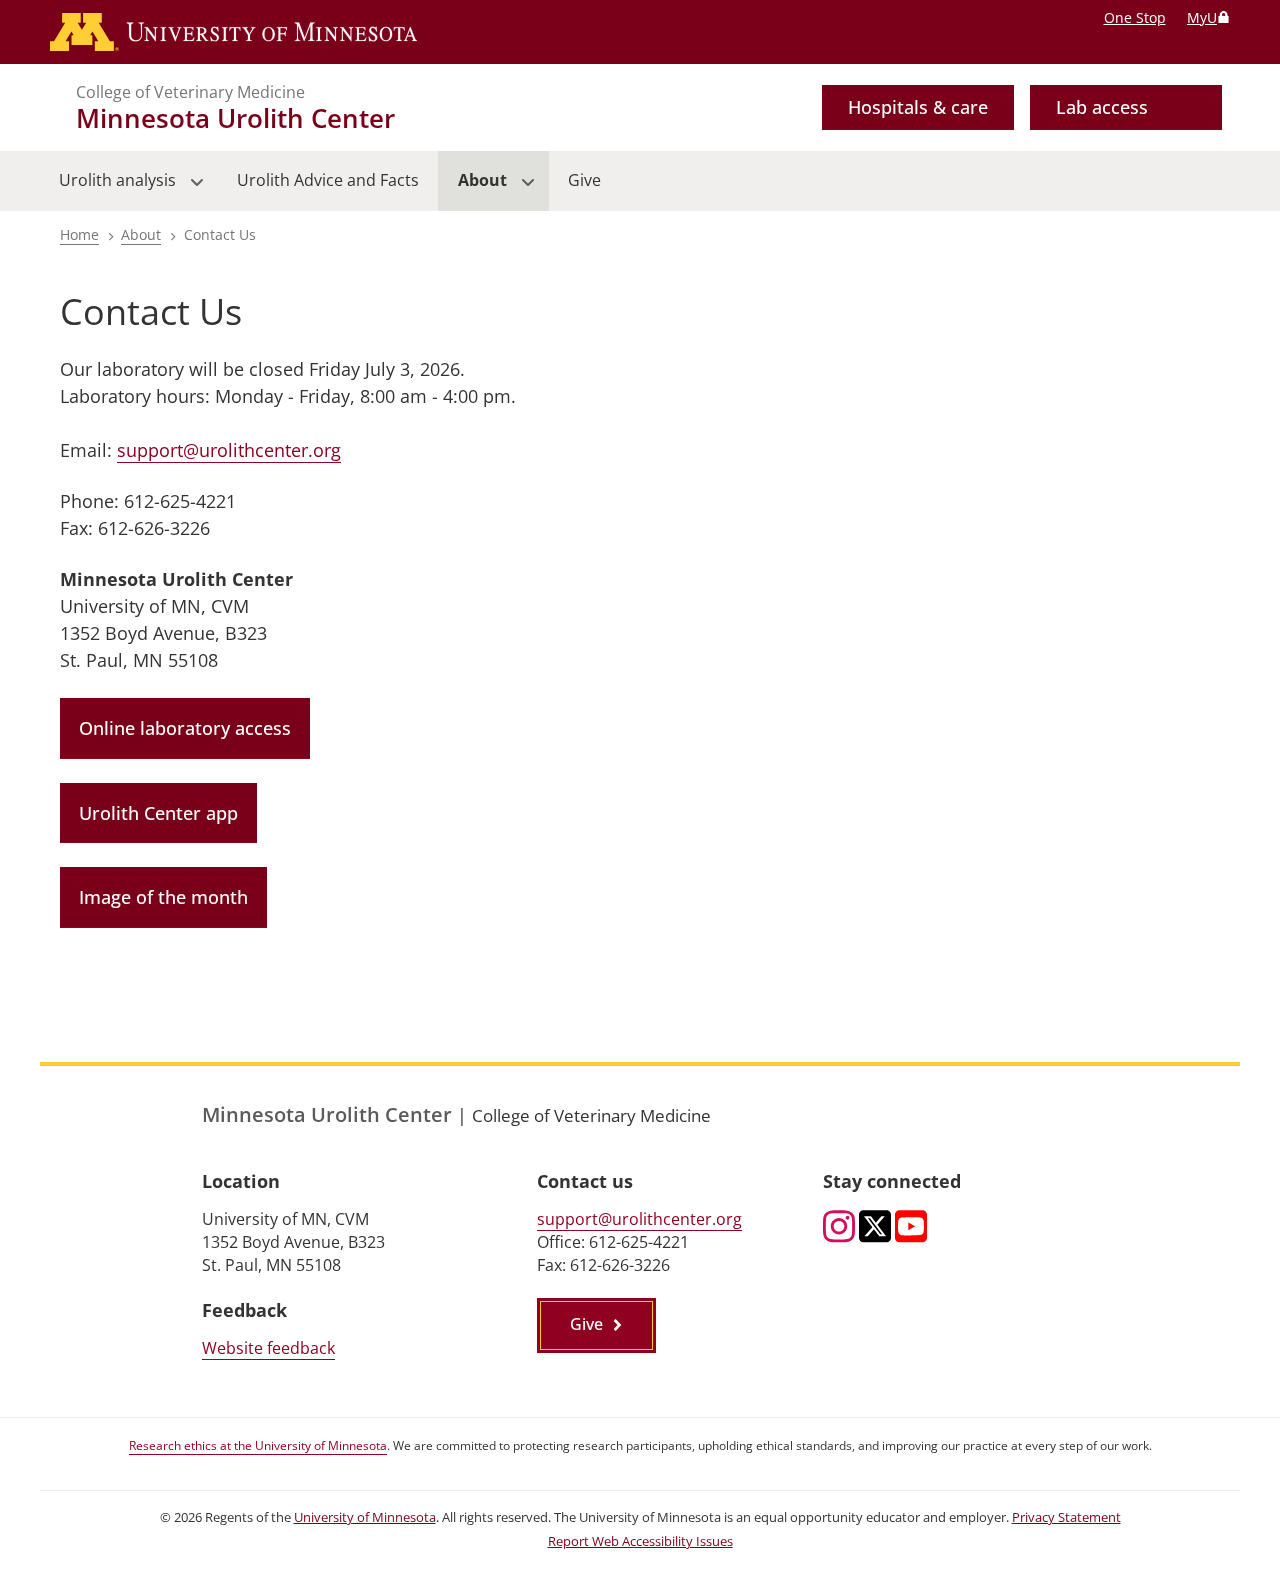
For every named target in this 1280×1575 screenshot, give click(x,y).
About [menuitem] (472, 190)
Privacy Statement (1066, 1517)
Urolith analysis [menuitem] (108, 190)
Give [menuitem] (584, 180)
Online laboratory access (185, 728)
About (141, 234)
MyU (1202, 17)
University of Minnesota (365, 1517)
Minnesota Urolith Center (235, 118)
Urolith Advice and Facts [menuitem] (328, 180)
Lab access (1102, 107)
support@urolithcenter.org (229, 450)
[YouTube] (911, 1228)
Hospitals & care (918, 107)
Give (586, 1324)
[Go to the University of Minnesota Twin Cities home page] (233, 32)
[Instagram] (839, 1228)
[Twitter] (875, 1228)
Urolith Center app (158, 813)
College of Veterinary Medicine (190, 92)
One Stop (1135, 17)
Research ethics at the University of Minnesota (258, 1445)
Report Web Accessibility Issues (640, 1541)
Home (79, 234)
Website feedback (268, 1348)
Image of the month (163, 897)
